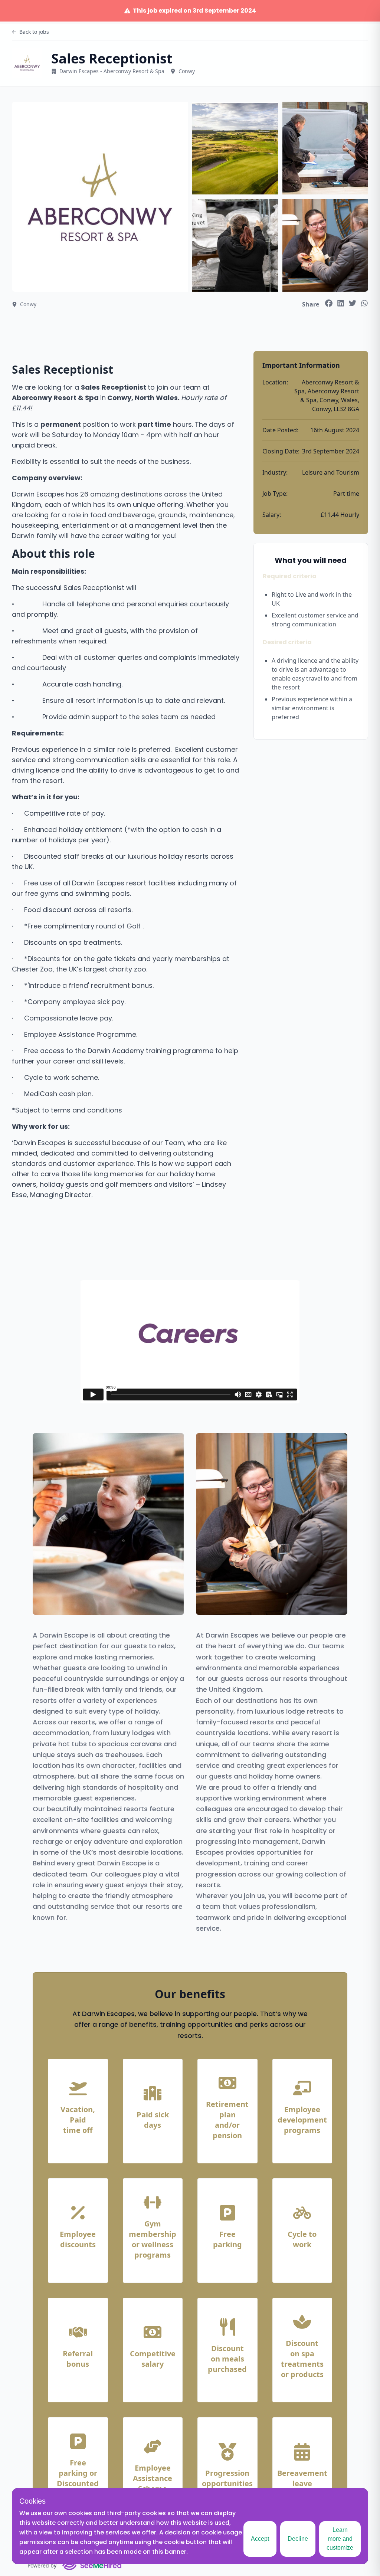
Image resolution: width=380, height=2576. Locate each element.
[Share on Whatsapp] (364, 303)
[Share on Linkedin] (341, 303)
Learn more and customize (340, 2539)
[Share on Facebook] (329, 303)
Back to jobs (34, 32)
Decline (298, 2539)
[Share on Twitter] (353, 303)
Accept (260, 2539)
